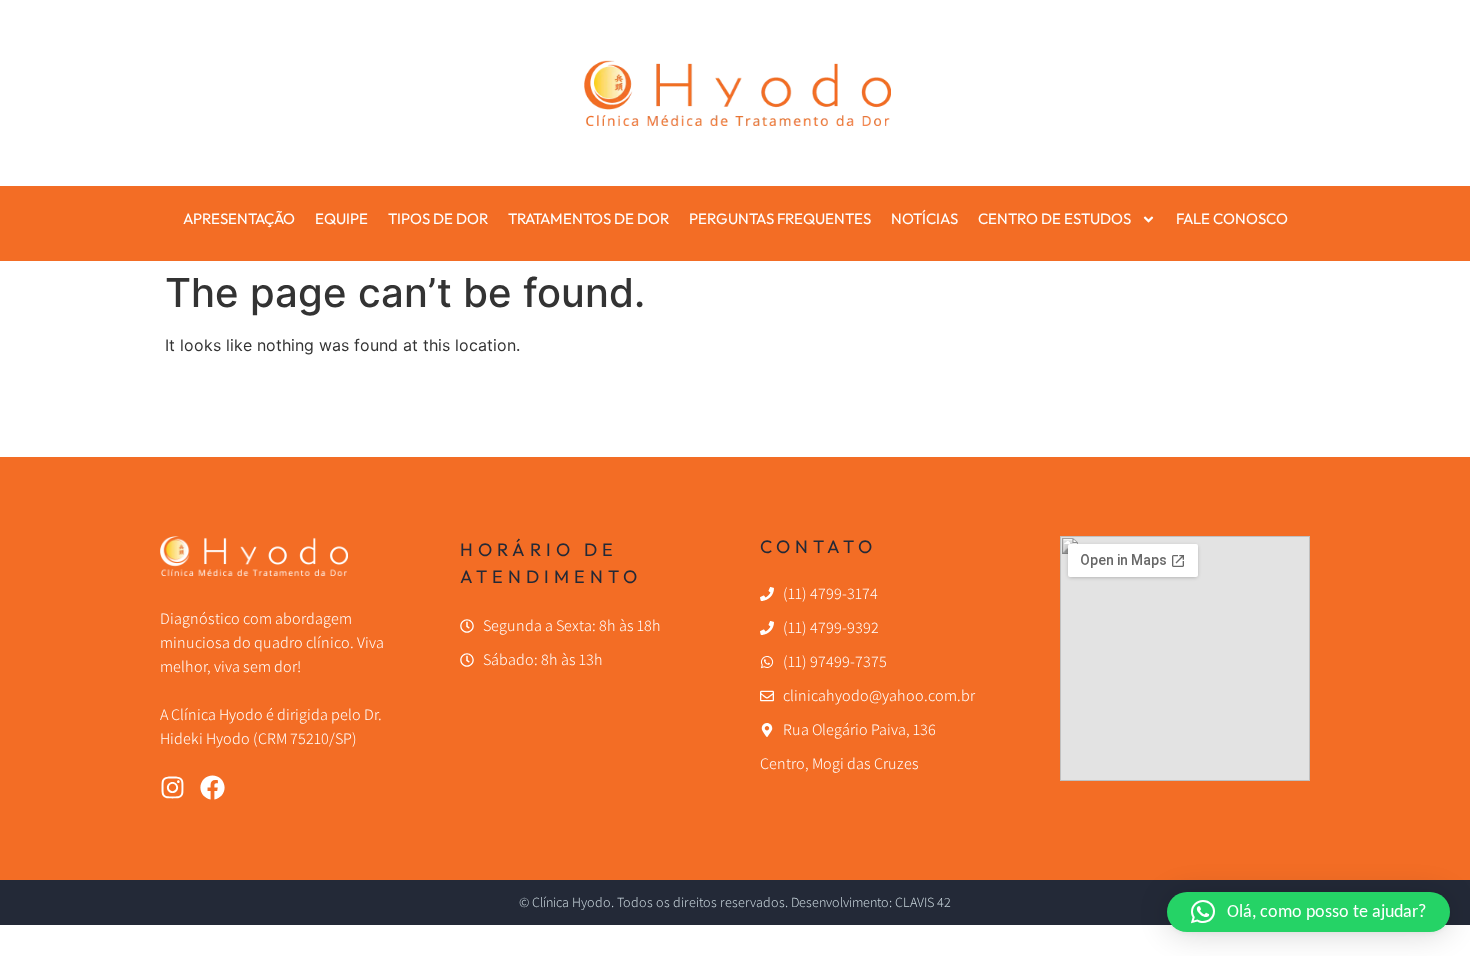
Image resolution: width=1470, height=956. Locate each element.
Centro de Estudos (1054, 218)
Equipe (341, 218)
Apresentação (239, 218)
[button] (1308, 912)
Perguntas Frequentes (780, 218)
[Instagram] (172, 787)
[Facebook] (212, 787)
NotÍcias (924, 218)
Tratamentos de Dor (588, 218)
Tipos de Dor (438, 218)
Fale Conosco (1232, 218)
